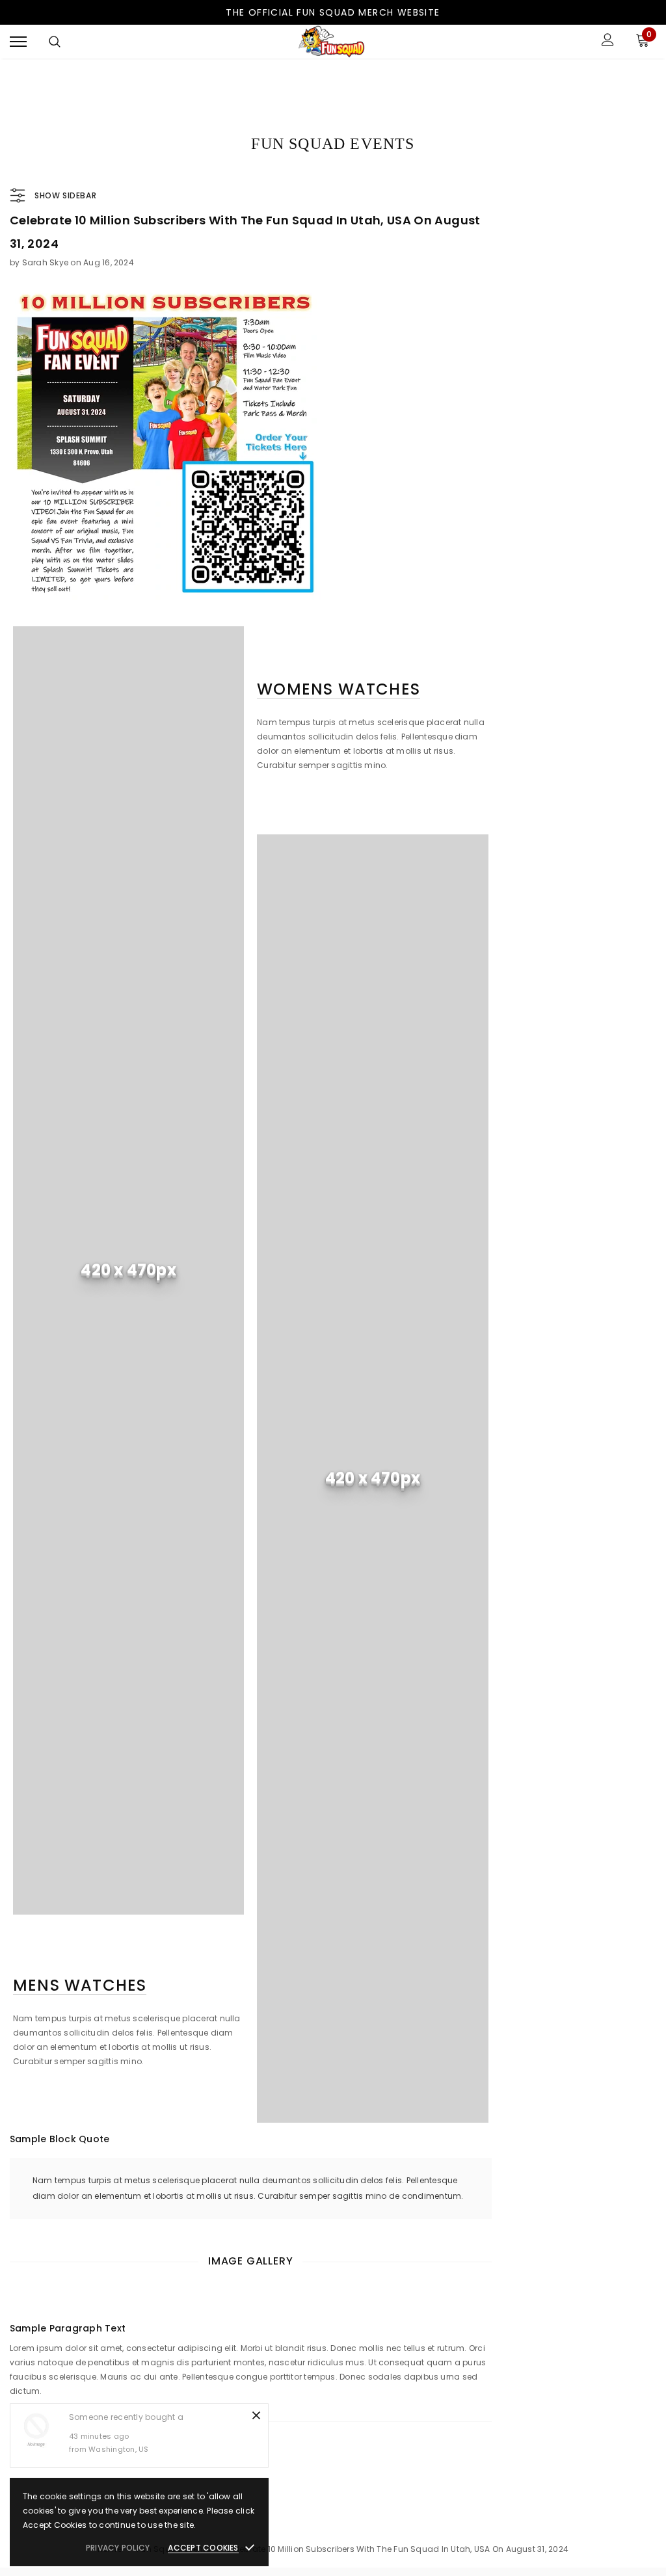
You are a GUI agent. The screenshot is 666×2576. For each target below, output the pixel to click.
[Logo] (332, 42)
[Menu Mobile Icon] (18, 41)
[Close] (256, 2415)
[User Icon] (608, 41)
